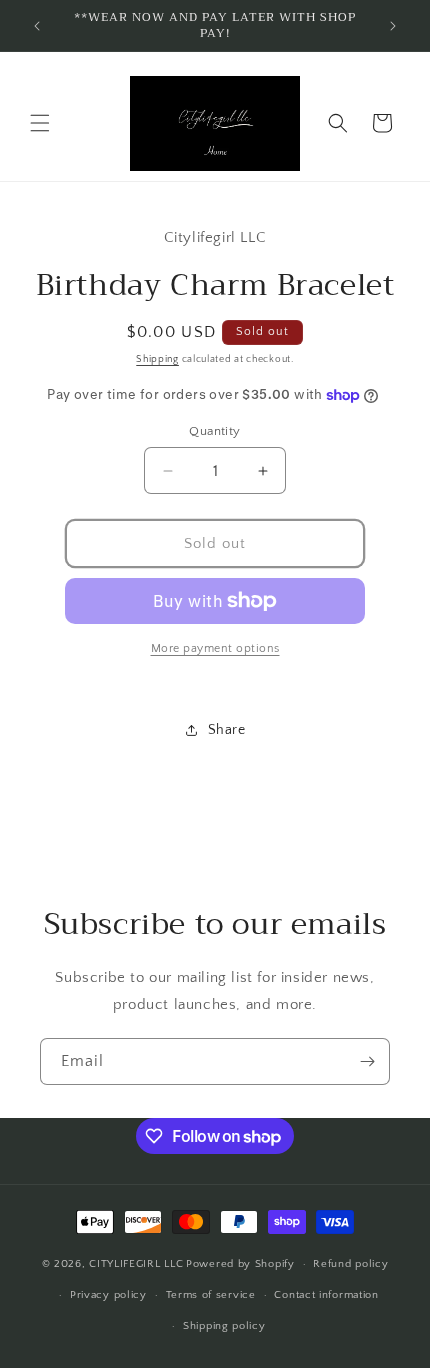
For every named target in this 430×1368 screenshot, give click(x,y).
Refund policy (350, 1264)
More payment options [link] (215, 648)
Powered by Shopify (240, 1264)
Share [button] (227, 730)
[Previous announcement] (37, 26)
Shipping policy (224, 1326)
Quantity (214, 431)
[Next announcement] (393, 26)
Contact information (326, 1295)
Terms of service (211, 1295)
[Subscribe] (367, 1061)
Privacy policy (108, 1295)
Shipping (157, 359)
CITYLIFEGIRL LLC (136, 1264)
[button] (40, 123)
